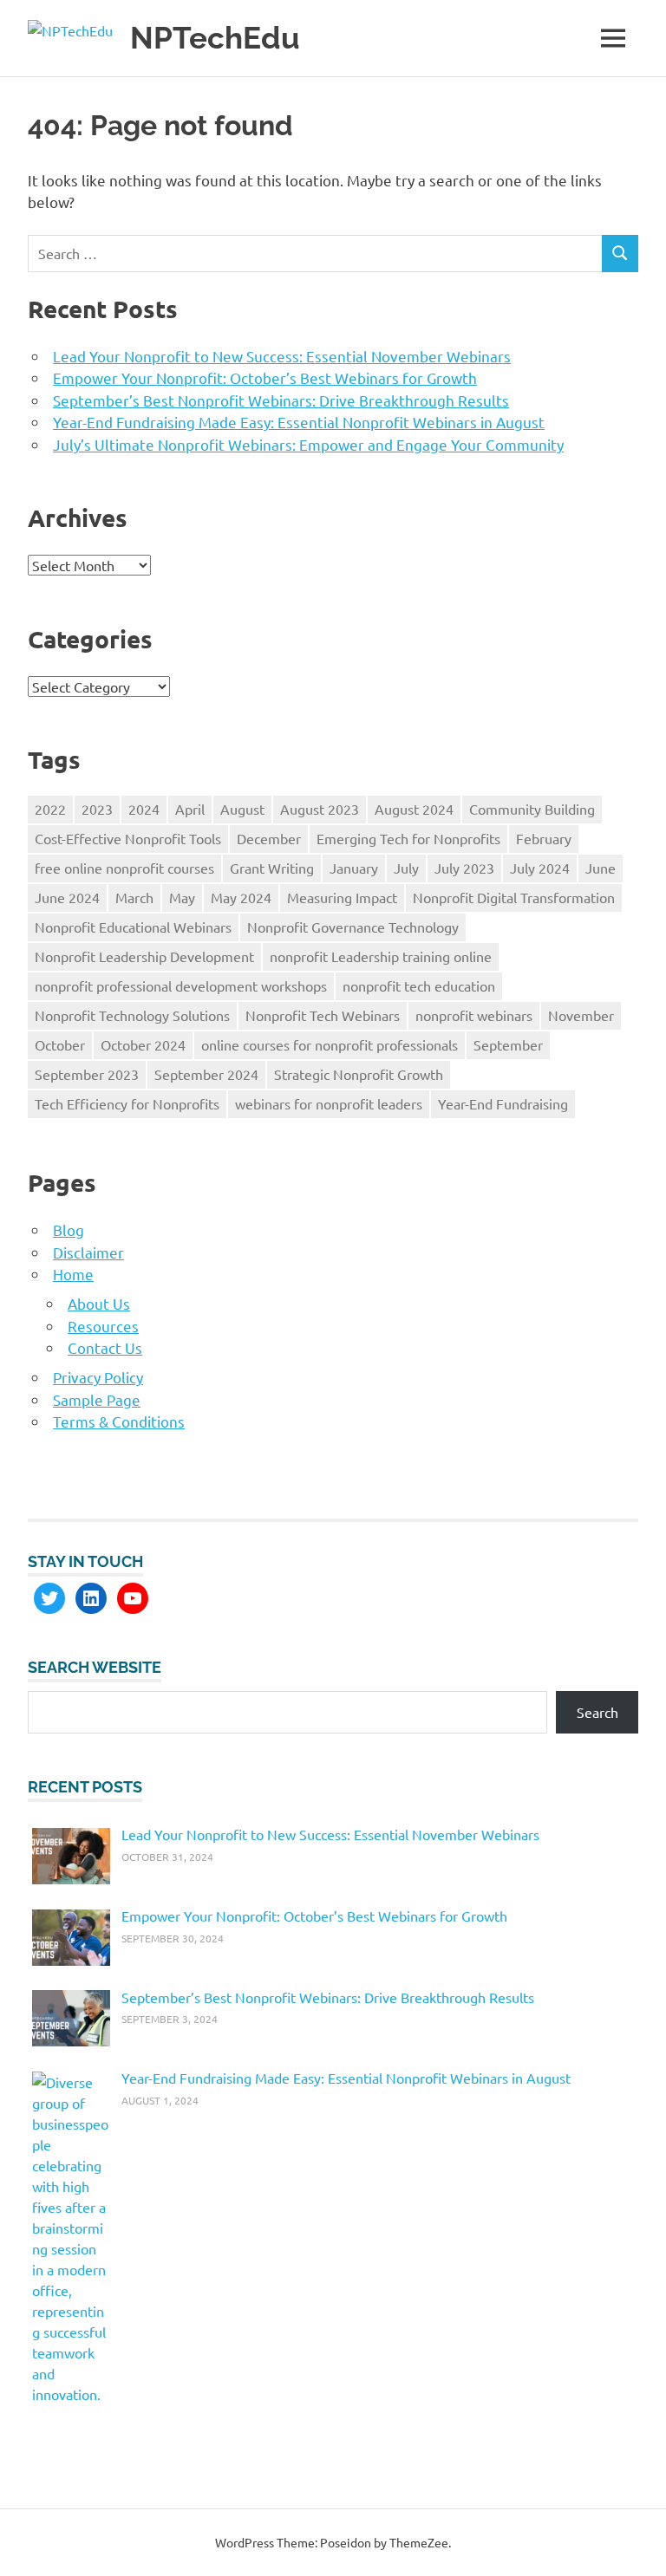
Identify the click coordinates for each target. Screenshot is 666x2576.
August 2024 (414, 809)
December (269, 838)
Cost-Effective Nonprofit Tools (128, 838)
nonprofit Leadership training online (381, 956)
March (134, 897)
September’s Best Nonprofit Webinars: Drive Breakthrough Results (281, 400)
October (60, 1044)
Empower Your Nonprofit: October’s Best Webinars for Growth (265, 377)
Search (597, 1712)
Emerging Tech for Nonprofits (408, 838)
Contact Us (105, 1347)
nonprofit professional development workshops (181, 986)
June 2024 (67, 897)
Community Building (532, 809)
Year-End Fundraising (503, 1103)
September (508, 1044)
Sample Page (97, 1399)
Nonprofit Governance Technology (353, 927)
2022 (50, 809)
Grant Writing (272, 868)
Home (73, 1274)
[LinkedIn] (91, 1598)
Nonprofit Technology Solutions (132, 1015)
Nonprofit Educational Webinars (133, 927)
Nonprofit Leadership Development (144, 956)
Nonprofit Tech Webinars (323, 1015)
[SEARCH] (620, 254)
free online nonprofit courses (124, 868)
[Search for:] (315, 254)
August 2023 (320, 809)
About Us (99, 1303)
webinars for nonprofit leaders (329, 1103)
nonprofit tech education (419, 986)
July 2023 (464, 868)
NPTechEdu (215, 38)
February (544, 838)
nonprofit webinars (474, 1015)
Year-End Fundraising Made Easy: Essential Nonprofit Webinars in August (299, 422)
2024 (144, 809)
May (182, 897)
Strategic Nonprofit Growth (359, 1074)
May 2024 (241, 897)
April (190, 809)
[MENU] (613, 38)
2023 (97, 809)
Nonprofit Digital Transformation (514, 897)
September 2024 (206, 1074)
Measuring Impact (342, 897)
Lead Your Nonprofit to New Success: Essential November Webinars (282, 356)
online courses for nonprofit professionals (330, 1044)
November (581, 1015)
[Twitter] (49, 1598)
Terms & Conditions (119, 1421)
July (406, 868)
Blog (69, 1229)
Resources (103, 1326)
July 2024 (540, 868)
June (601, 868)
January (354, 868)
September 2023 (87, 1074)
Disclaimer (88, 1252)
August (242, 809)
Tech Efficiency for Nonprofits (127, 1103)
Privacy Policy (98, 1377)
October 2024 (143, 1044)
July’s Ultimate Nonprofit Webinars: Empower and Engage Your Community (308, 444)
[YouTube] (133, 1598)
